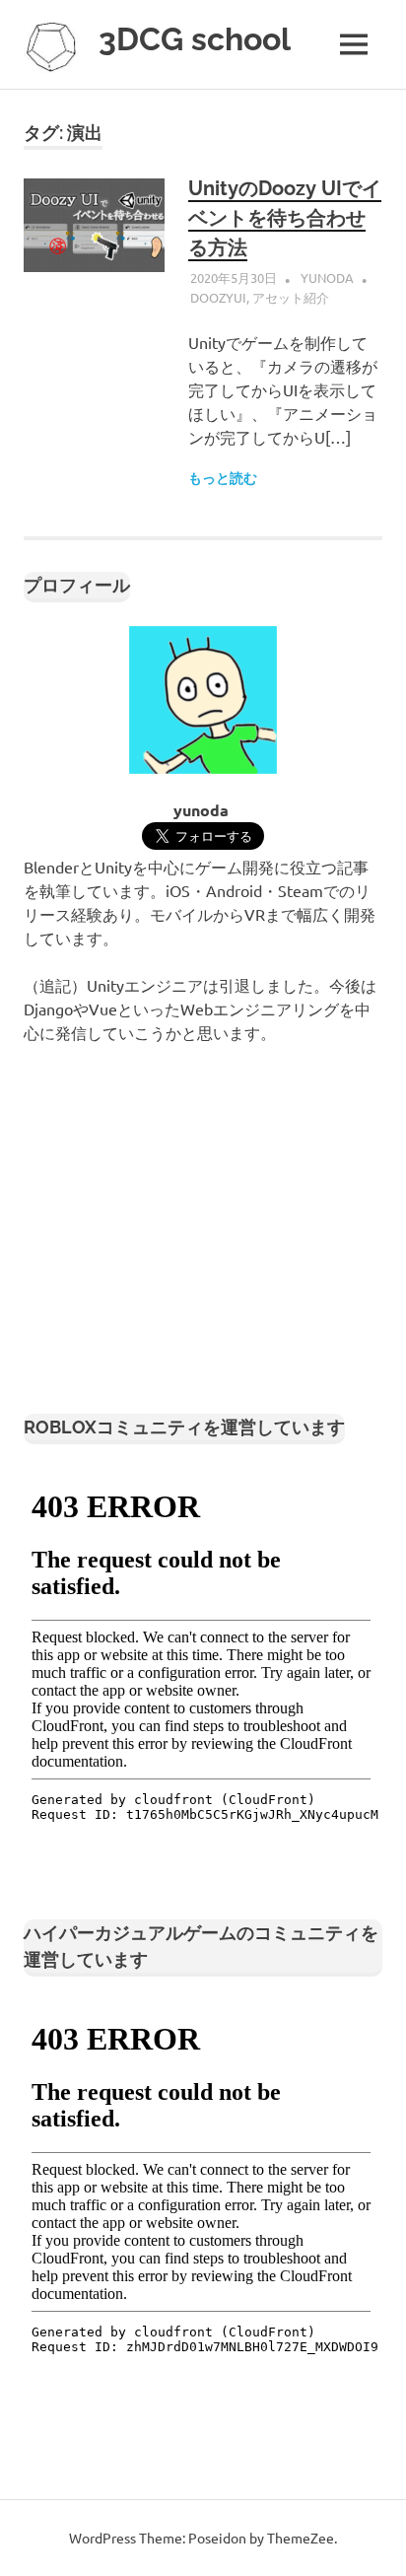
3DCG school (195, 39)
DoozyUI (218, 297)
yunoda (327, 278)
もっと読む (223, 478)
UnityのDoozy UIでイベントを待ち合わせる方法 (285, 218)
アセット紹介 (291, 297)
